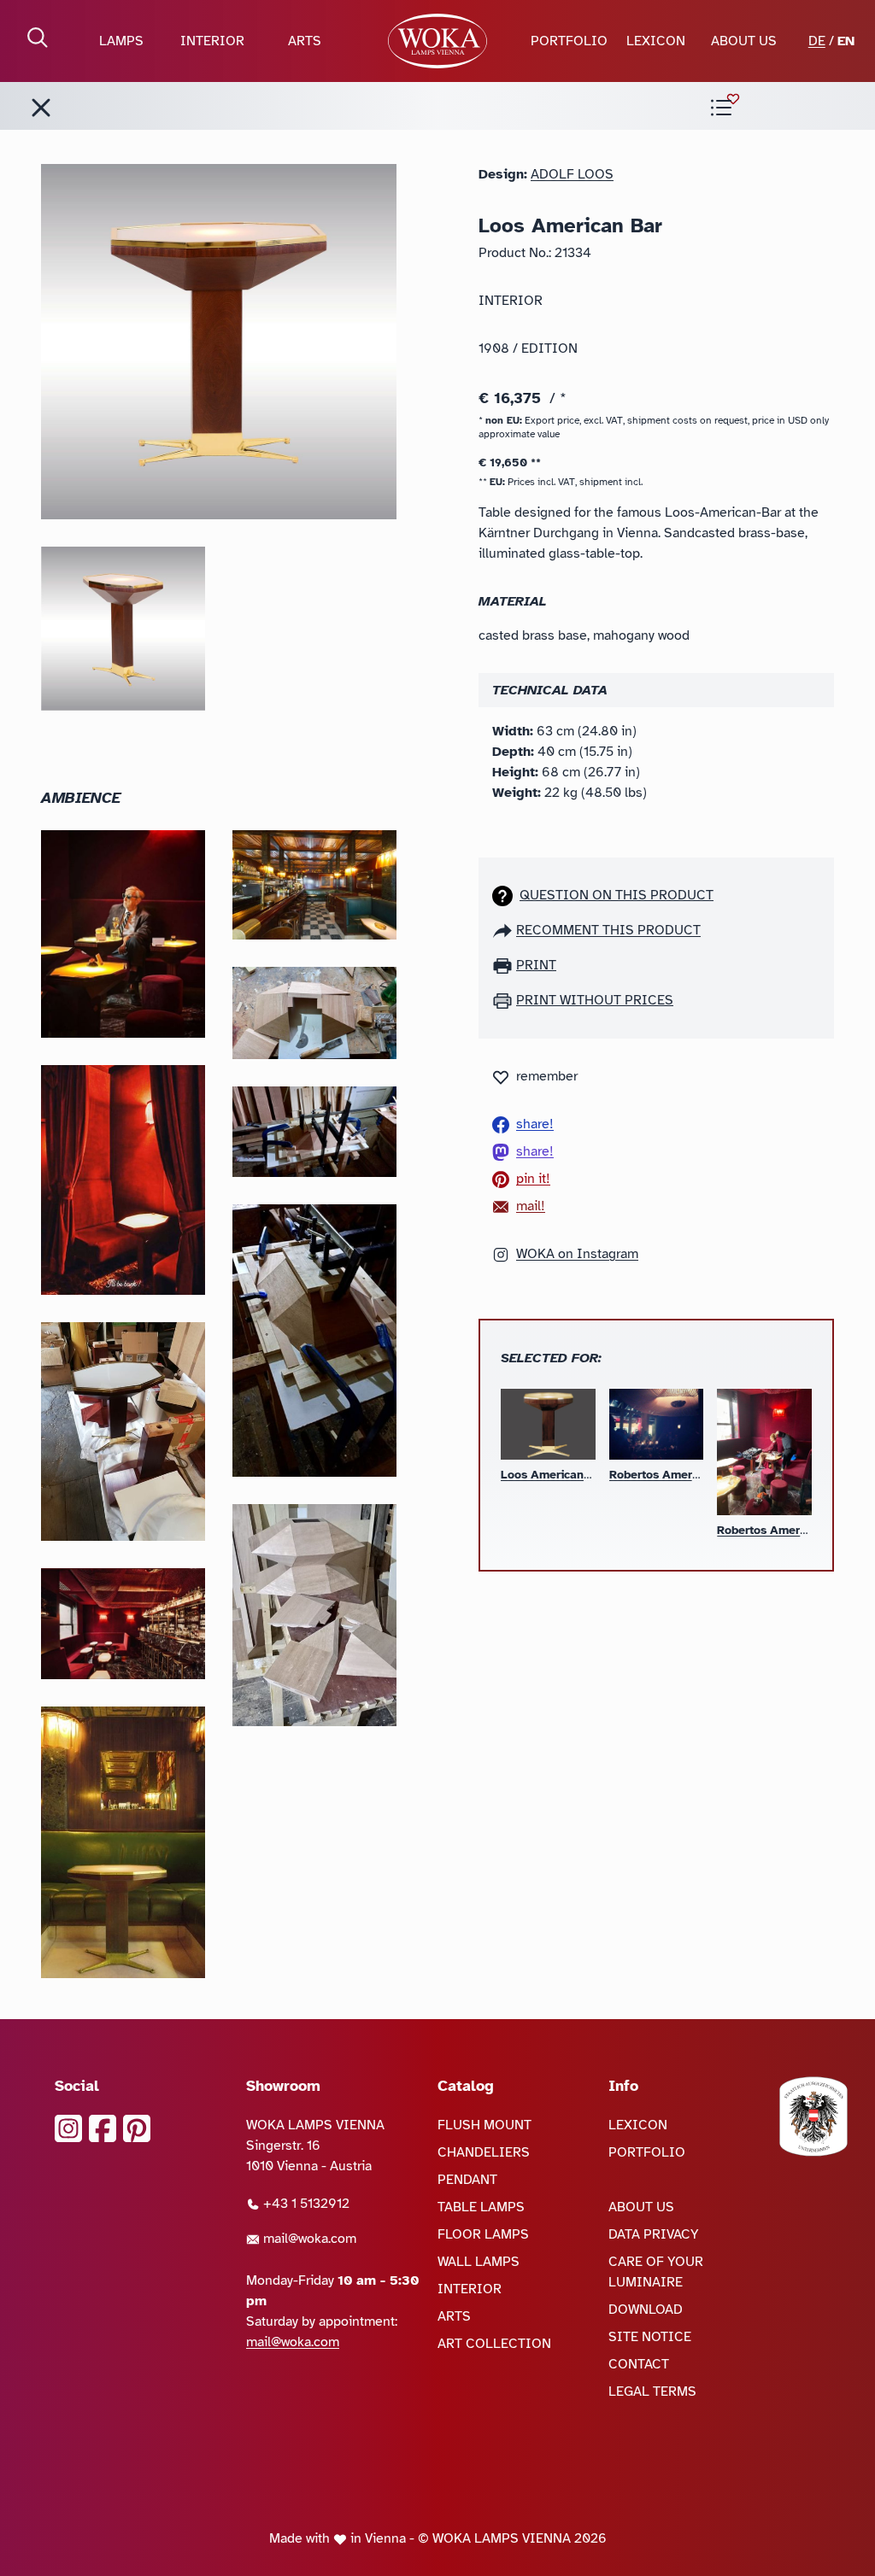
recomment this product (608, 930)
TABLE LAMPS (481, 2207)
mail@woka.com (308, 2239)
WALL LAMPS (479, 2262)
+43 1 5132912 (305, 2204)
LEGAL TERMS (652, 2392)
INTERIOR (212, 41)
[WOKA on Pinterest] (137, 2128)
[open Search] (38, 38)
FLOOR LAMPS (483, 2234)
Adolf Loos (572, 174)
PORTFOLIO (569, 41)
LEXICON (656, 41)
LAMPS (121, 41)
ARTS (305, 41)
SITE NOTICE (650, 2337)
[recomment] (504, 930)
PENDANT (467, 2180)
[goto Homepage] (438, 41)
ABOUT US (744, 41)
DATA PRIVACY (654, 2234)
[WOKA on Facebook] (103, 2128)
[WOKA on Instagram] (68, 2128)
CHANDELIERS (484, 2152)
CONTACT (639, 2364)
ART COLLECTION (494, 2344)
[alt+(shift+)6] (41, 108)
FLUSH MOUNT (484, 2125)
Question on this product (617, 895)
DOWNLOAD (646, 2310)
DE (817, 41)
